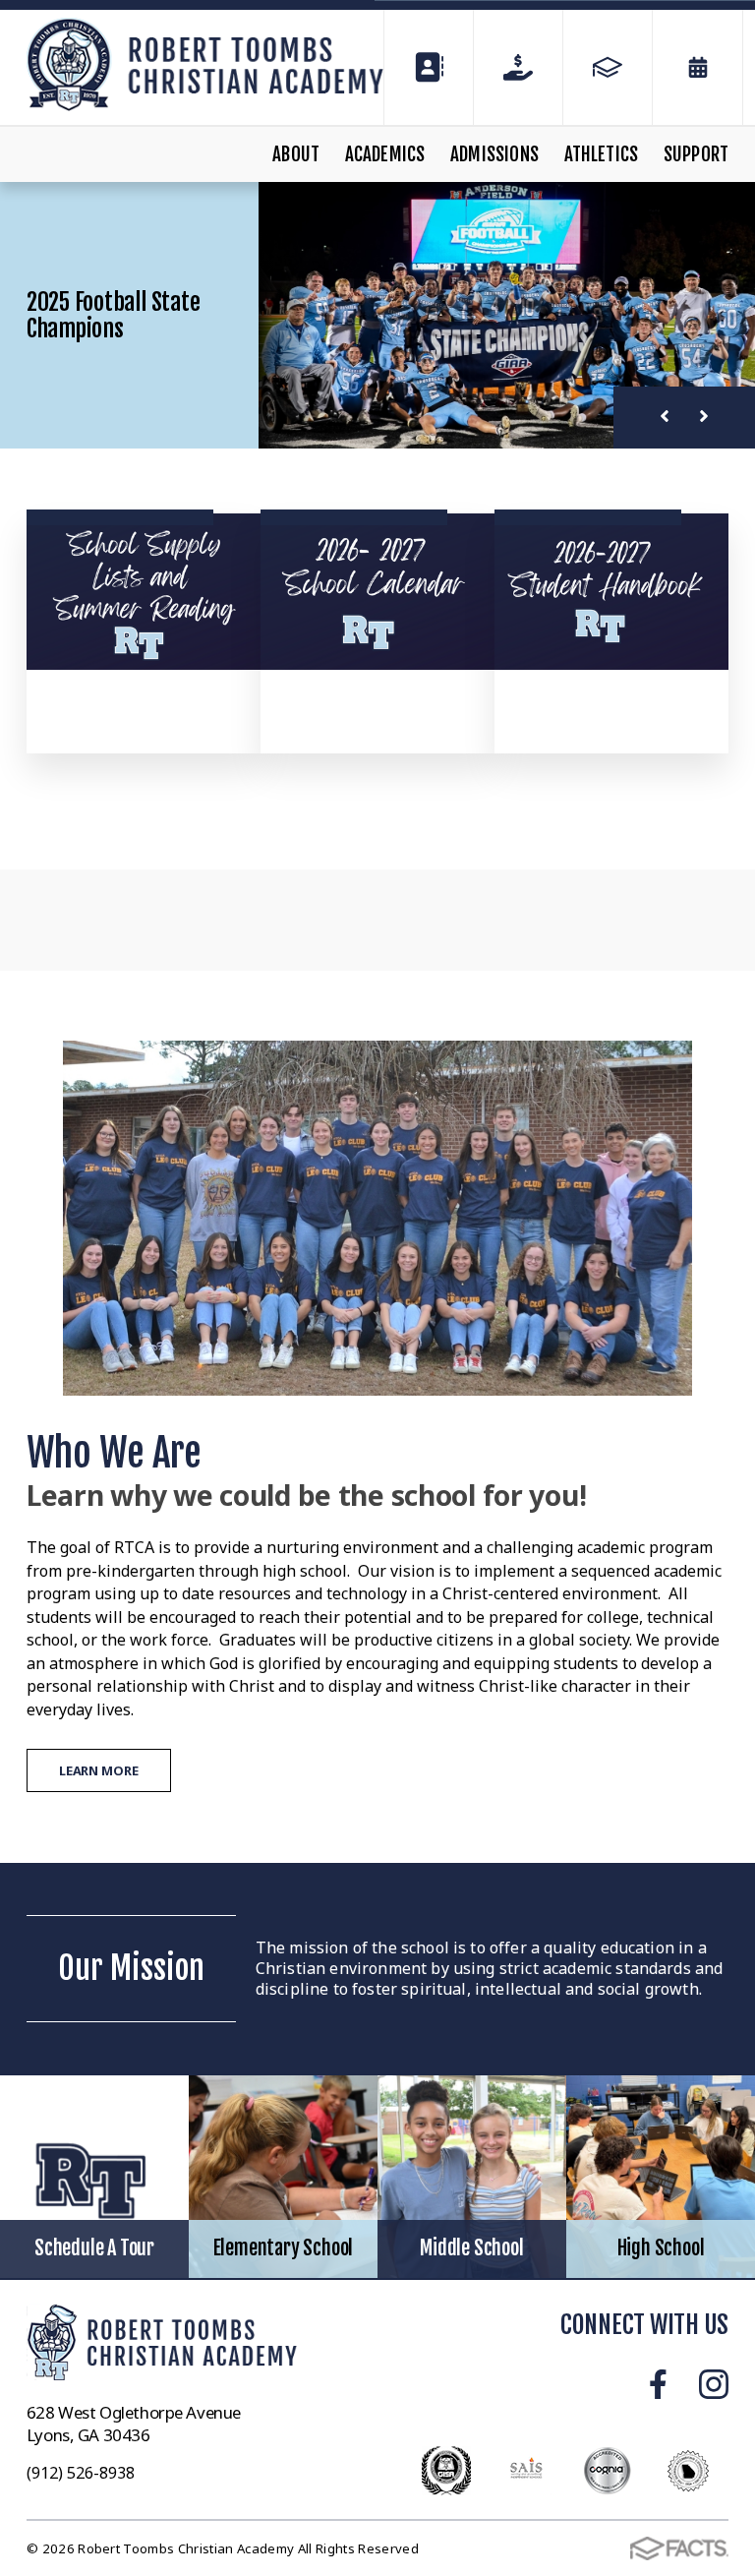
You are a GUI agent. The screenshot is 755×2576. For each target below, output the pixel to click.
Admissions (494, 154)
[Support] (518, 67)
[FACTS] (608, 67)
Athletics (602, 154)
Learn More (99, 1770)
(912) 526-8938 (81, 2473)
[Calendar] (697, 67)
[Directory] (429, 67)
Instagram (714, 2384)
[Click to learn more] (144, 592)
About (296, 154)
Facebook (658, 2384)
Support (696, 154)
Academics (385, 154)
